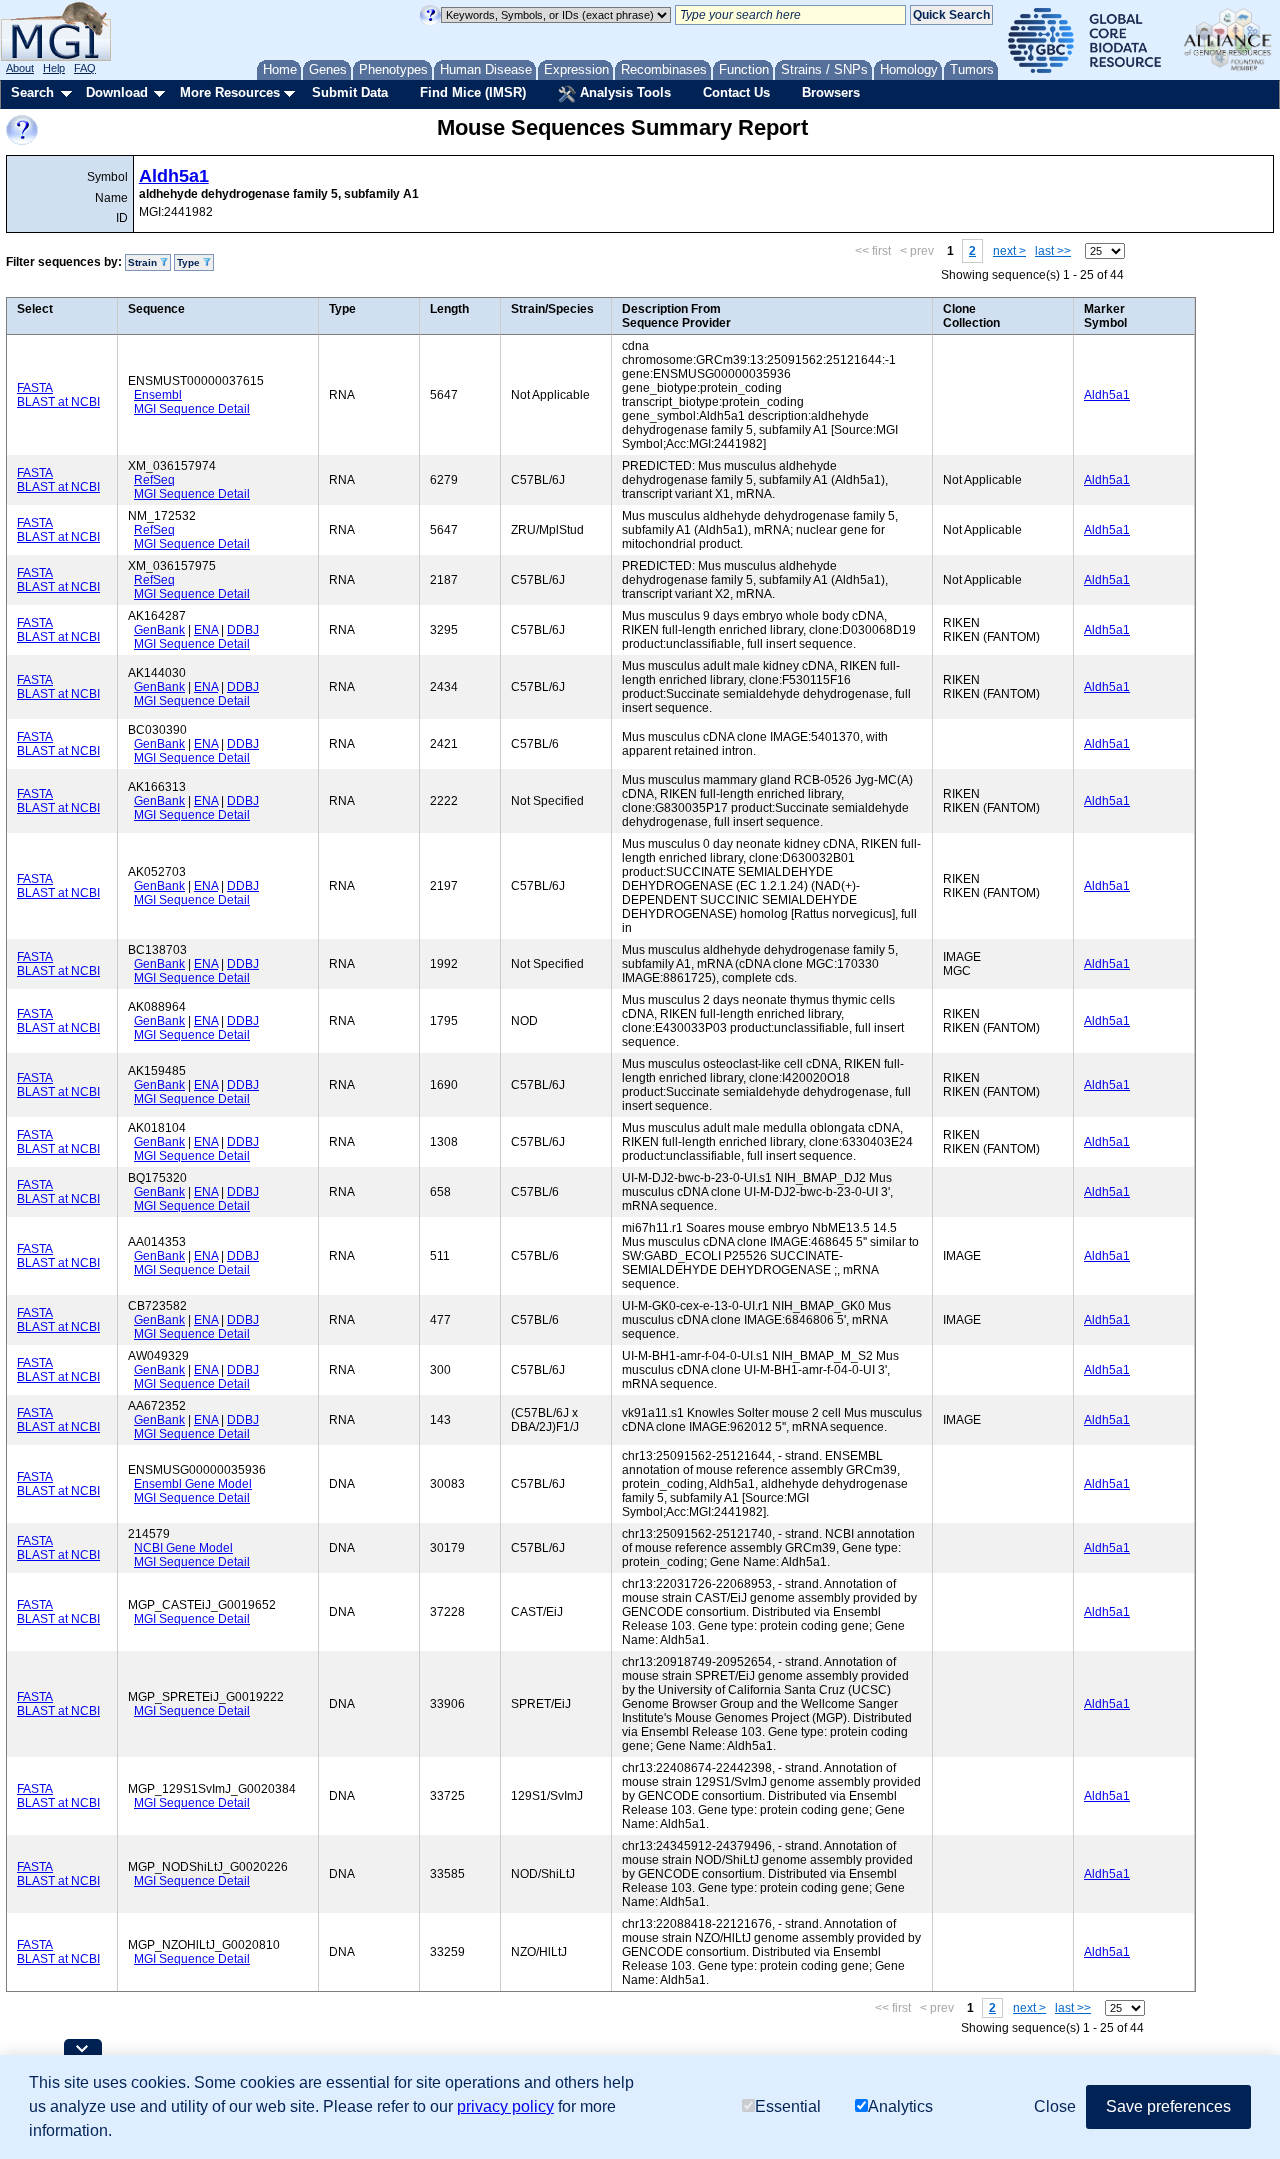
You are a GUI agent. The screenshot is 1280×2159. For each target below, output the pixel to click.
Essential (788, 2106)
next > (1009, 251)
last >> (1053, 251)
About (20, 68)
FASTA (35, 388)
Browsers (831, 92)
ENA (206, 630)
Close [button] (1055, 2106)
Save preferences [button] (1168, 2106)
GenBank (159, 630)
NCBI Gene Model (183, 1548)
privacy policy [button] (505, 2106)
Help (54, 68)
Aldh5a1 (174, 176)
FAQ (85, 68)
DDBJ (243, 630)
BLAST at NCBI (58, 402)
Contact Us (736, 92)
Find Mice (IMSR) (473, 92)
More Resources (230, 92)
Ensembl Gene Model (193, 1484)
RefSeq (154, 480)
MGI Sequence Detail (192, 409)
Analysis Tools (623, 92)
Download (117, 92)
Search (32, 92)
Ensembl (158, 395)
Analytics (900, 2106)
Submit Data (350, 92)
